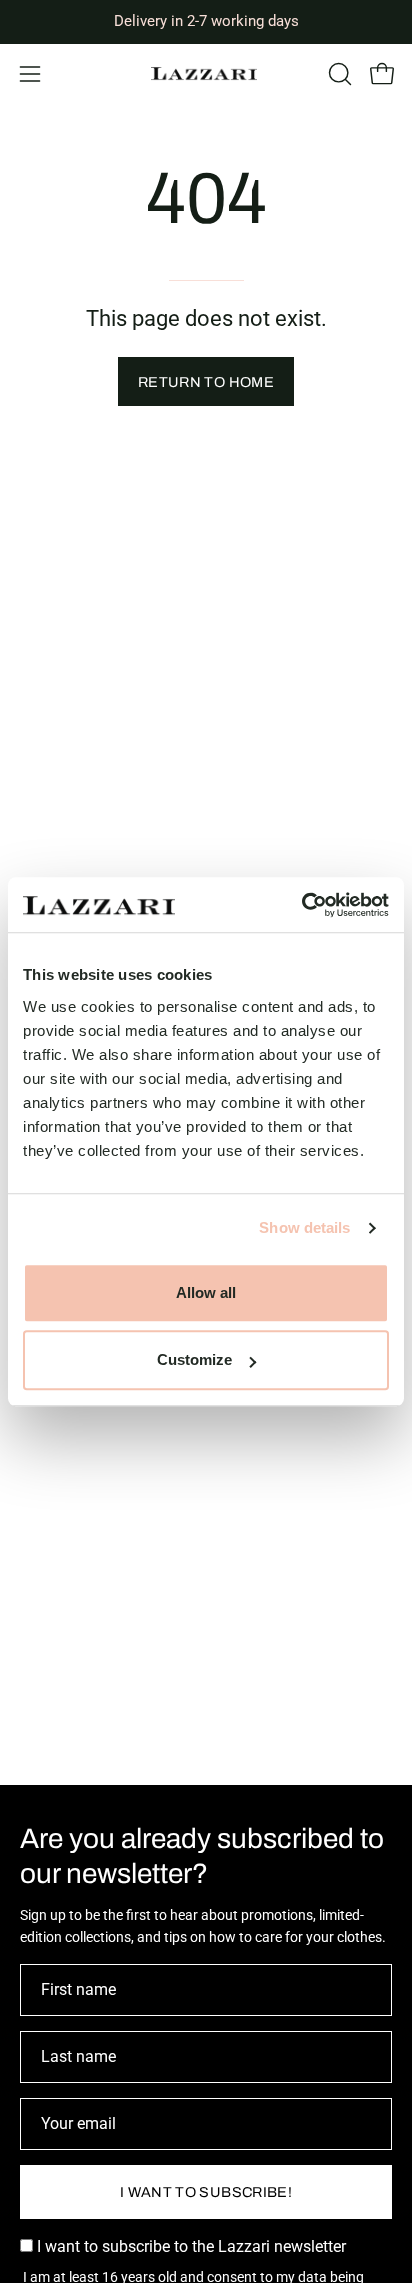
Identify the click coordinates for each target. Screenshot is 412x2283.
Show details (304, 1227)
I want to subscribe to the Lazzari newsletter (189, 2246)
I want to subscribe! (206, 2192)
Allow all (206, 1292)
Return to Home (206, 382)
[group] (206, 21)
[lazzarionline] (206, 73)
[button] (338, 74)
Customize (194, 1359)
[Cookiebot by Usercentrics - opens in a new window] (301, 905)
